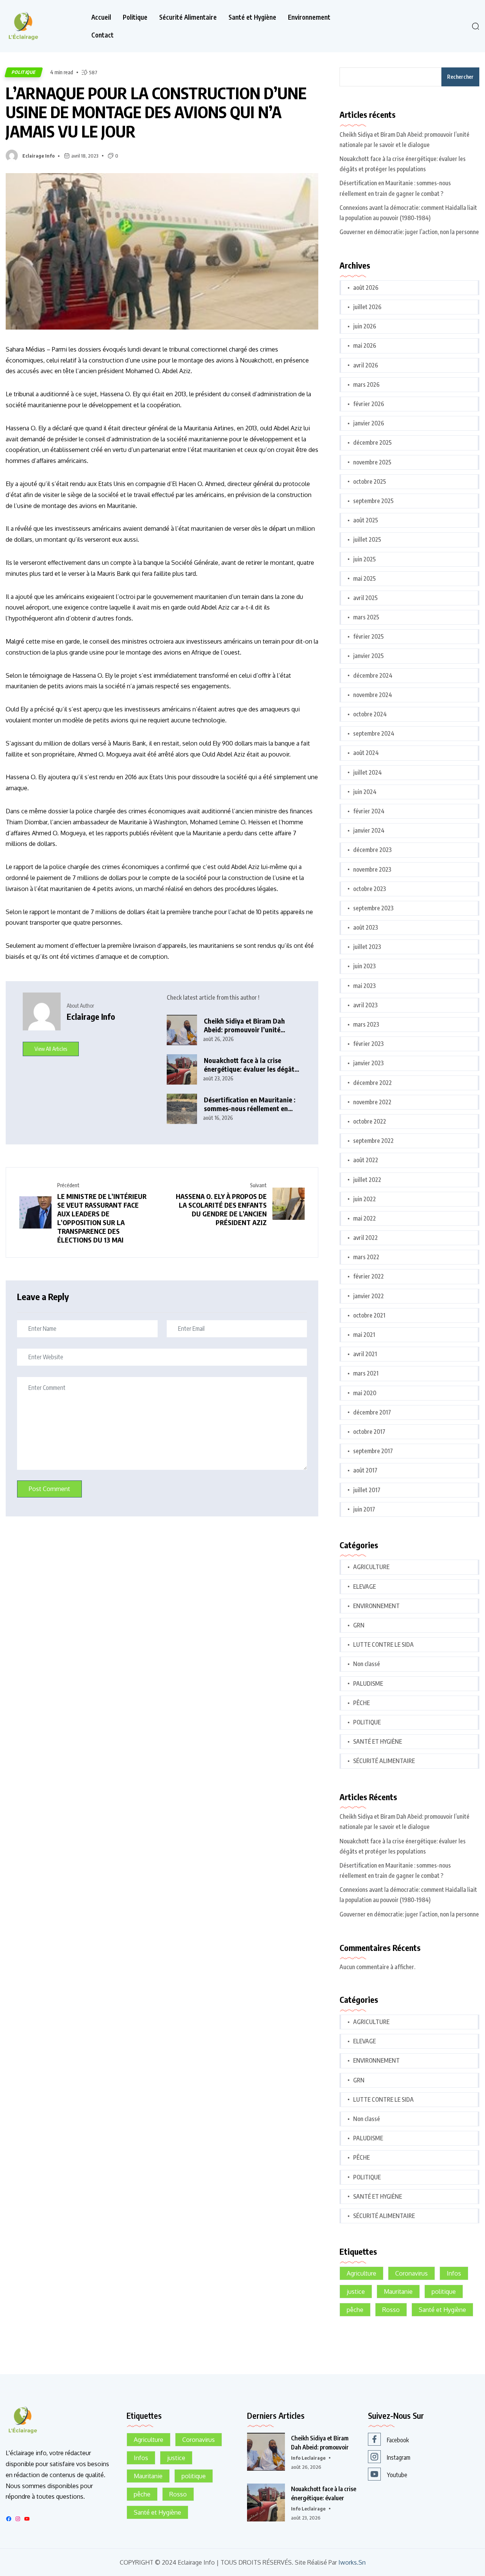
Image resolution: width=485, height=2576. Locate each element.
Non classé (367, 1664)
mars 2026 (366, 385)
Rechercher (460, 77)
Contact (102, 35)
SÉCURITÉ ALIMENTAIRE (384, 1761)
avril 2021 (365, 1354)
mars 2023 (366, 1024)
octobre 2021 (369, 1315)
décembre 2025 (372, 442)
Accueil (101, 17)
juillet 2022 (367, 1180)
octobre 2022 (370, 1121)
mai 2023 (365, 986)
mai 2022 (365, 1218)
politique (444, 2292)
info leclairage (308, 2458)
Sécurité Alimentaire (188, 17)
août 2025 (366, 520)
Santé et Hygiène (252, 17)
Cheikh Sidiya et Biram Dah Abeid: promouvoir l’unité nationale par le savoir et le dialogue (245, 1025)
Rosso (391, 2310)
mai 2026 (365, 345)
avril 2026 (366, 365)
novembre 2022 (372, 1102)
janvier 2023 (368, 1063)
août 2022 (366, 1160)
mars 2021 (366, 1373)
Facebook (398, 2440)
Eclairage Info (38, 156)
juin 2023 (365, 966)
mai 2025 (365, 578)
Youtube (397, 2475)
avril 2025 (365, 598)
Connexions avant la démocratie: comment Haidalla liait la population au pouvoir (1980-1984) (408, 213)
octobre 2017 (369, 1432)
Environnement (309, 17)
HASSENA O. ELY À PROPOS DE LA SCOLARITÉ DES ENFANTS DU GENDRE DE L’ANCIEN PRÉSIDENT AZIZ (221, 1209)
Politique (135, 17)
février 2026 (369, 404)
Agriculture (361, 2273)
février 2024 (369, 811)
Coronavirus (411, 2273)
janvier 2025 (368, 656)
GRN (359, 1625)
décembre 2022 (372, 1083)
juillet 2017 (367, 1490)
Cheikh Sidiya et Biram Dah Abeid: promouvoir (320, 2443)
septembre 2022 (373, 1141)
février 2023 (368, 1044)
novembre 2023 (372, 869)
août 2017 (365, 1470)
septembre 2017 (373, 1451)
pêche (355, 2310)
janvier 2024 (369, 830)
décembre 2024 (373, 675)
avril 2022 (365, 1238)
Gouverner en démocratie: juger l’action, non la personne (409, 232)
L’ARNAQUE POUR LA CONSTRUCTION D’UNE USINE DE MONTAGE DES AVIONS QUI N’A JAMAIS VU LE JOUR (156, 112)
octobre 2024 (370, 714)
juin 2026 (365, 326)
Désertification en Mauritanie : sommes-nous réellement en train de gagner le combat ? (250, 1104)
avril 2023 (365, 1005)
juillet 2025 (367, 539)
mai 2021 (364, 1335)
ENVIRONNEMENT (376, 1606)
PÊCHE (361, 1703)
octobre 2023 (370, 889)
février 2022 (368, 1276)
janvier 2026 (369, 423)
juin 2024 (365, 792)
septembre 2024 (374, 733)
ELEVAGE (365, 1587)
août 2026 (366, 288)
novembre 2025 (372, 462)
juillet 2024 (368, 772)
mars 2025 (366, 617)
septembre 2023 (373, 908)
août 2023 (366, 927)
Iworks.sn (352, 2563)
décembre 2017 (372, 1412)
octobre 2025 (370, 481)
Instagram (399, 2457)
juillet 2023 (367, 947)
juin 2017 (364, 1509)
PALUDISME (368, 1683)
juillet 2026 (367, 307)
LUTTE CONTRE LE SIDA (383, 1644)
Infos (454, 2273)
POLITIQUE (24, 72)
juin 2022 (365, 1199)
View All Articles (51, 1049)
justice (356, 2292)
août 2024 (366, 753)
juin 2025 (365, 559)
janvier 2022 (368, 1296)
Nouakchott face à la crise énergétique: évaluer (324, 2493)
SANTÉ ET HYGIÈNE (378, 1741)
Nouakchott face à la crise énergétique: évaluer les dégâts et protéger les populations (251, 1065)
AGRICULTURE (371, 1567)
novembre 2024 (373, 695)
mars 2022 (366, 1257)
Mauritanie (398, 2292)
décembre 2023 (372, 850)
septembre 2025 (373, 501)
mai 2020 (365, 1393)
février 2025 (368, 636)
